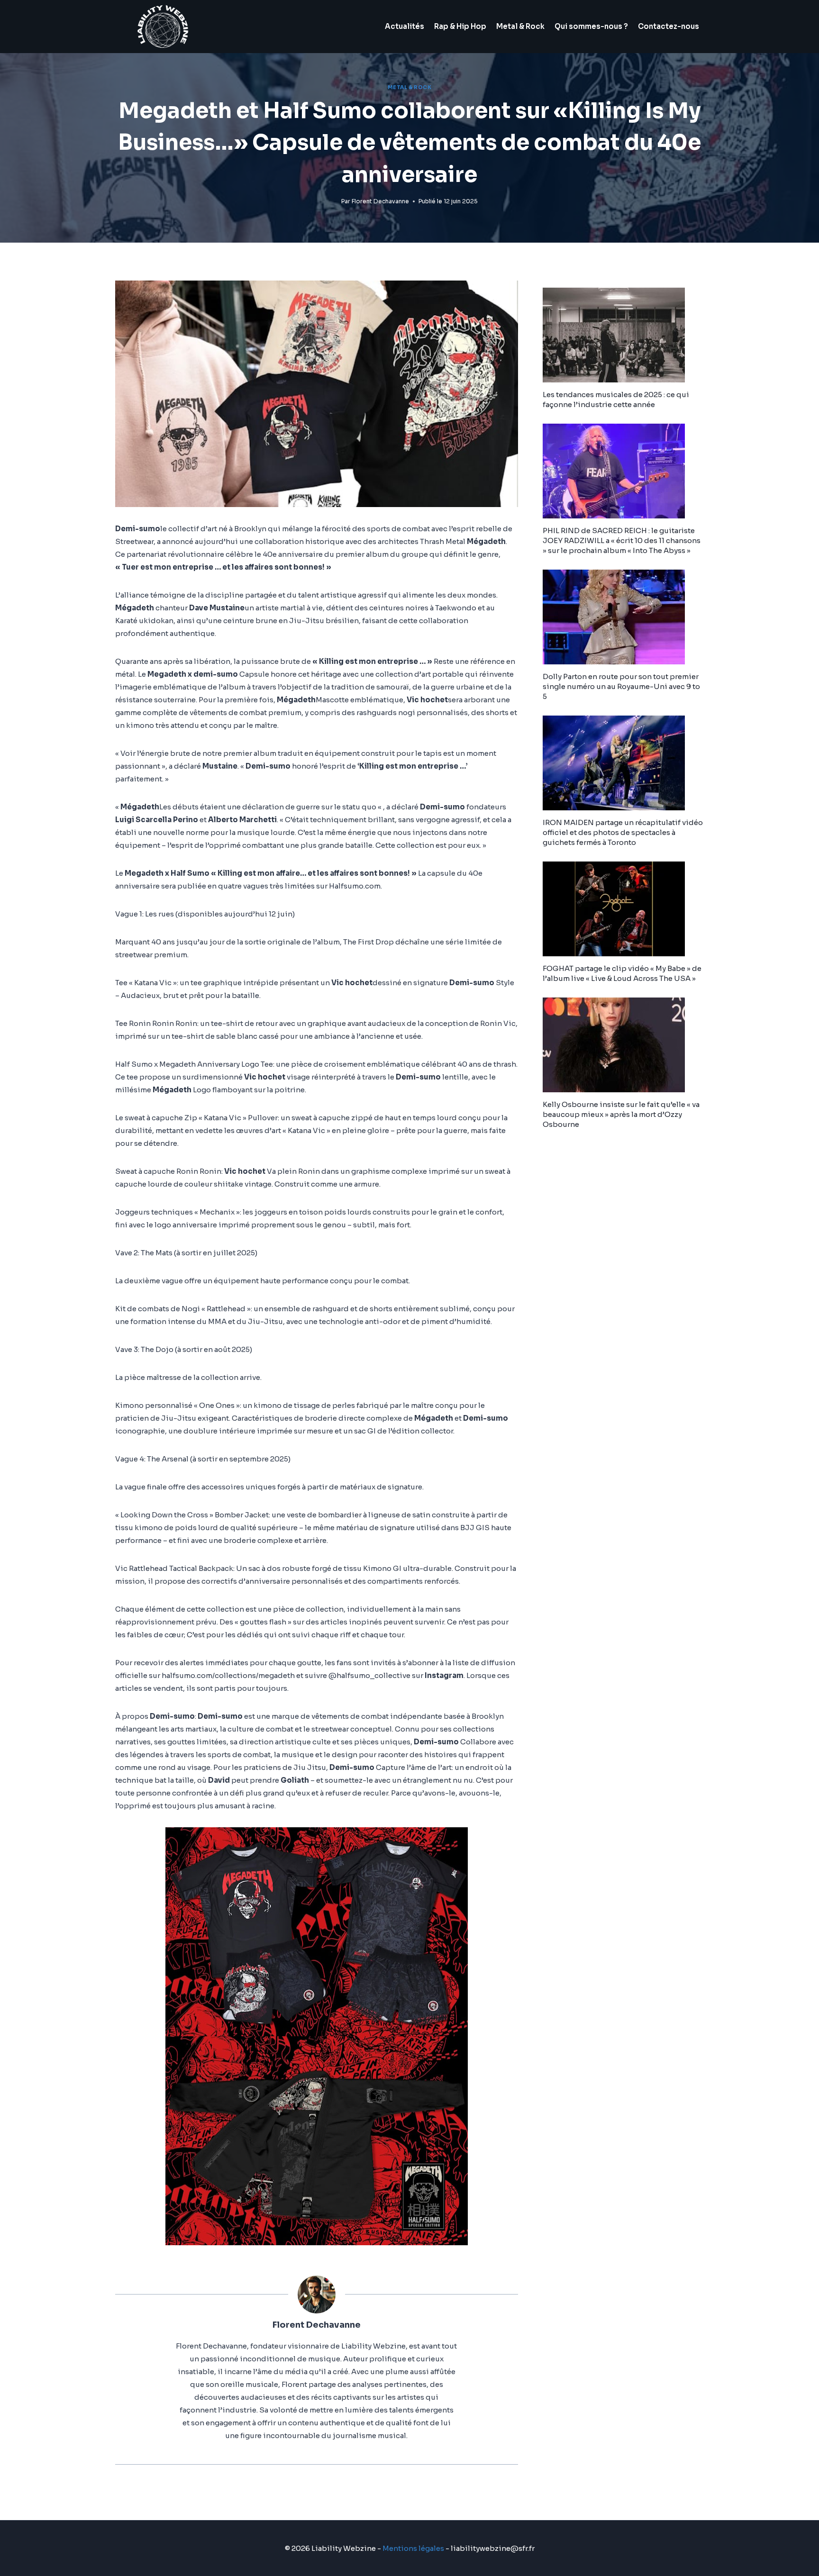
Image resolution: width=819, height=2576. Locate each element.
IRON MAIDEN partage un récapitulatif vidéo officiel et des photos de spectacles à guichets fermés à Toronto (623, 832)
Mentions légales (413, 2548)
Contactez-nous (669, 26)
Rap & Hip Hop (460, 26)
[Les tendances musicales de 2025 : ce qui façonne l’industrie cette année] (623, 335)
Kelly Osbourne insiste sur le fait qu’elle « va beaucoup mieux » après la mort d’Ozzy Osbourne (621, 1114)
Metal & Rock (520, 26)
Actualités (405, 26)
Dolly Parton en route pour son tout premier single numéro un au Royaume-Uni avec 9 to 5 (621, 686)
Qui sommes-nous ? (591, 26)
